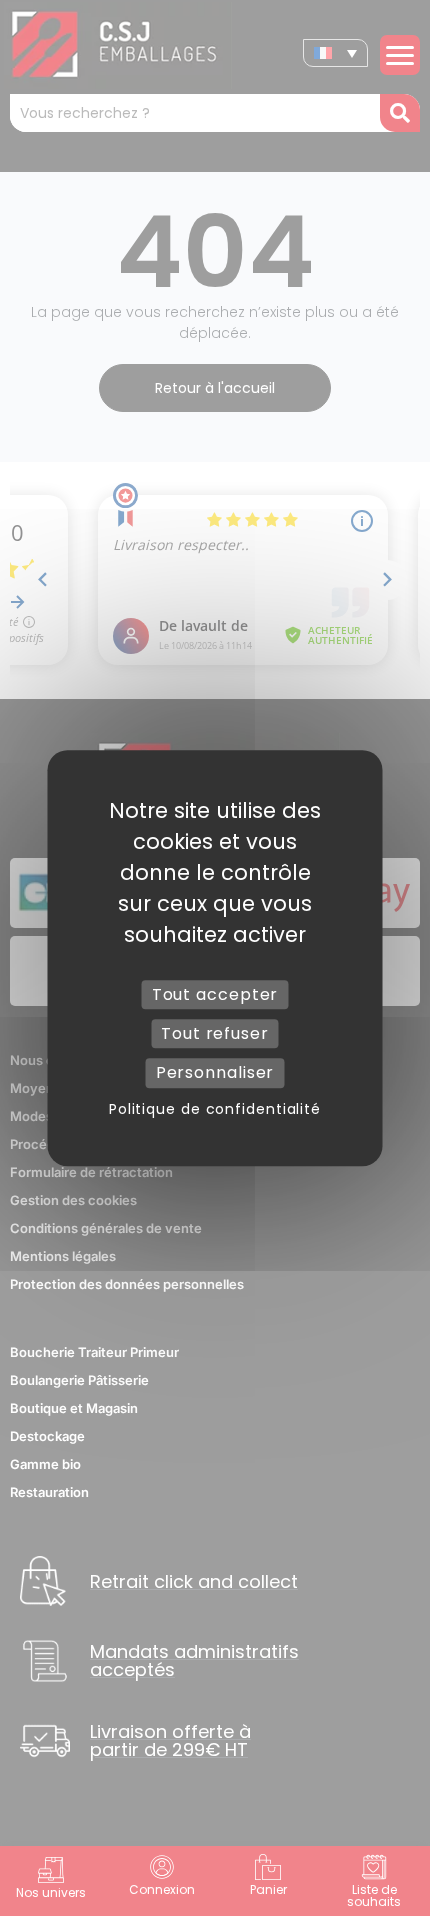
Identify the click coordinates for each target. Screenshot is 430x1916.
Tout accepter (215, 994)
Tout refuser (215, 1033)
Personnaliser (215, 1073)
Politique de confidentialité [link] (215, 1109)
